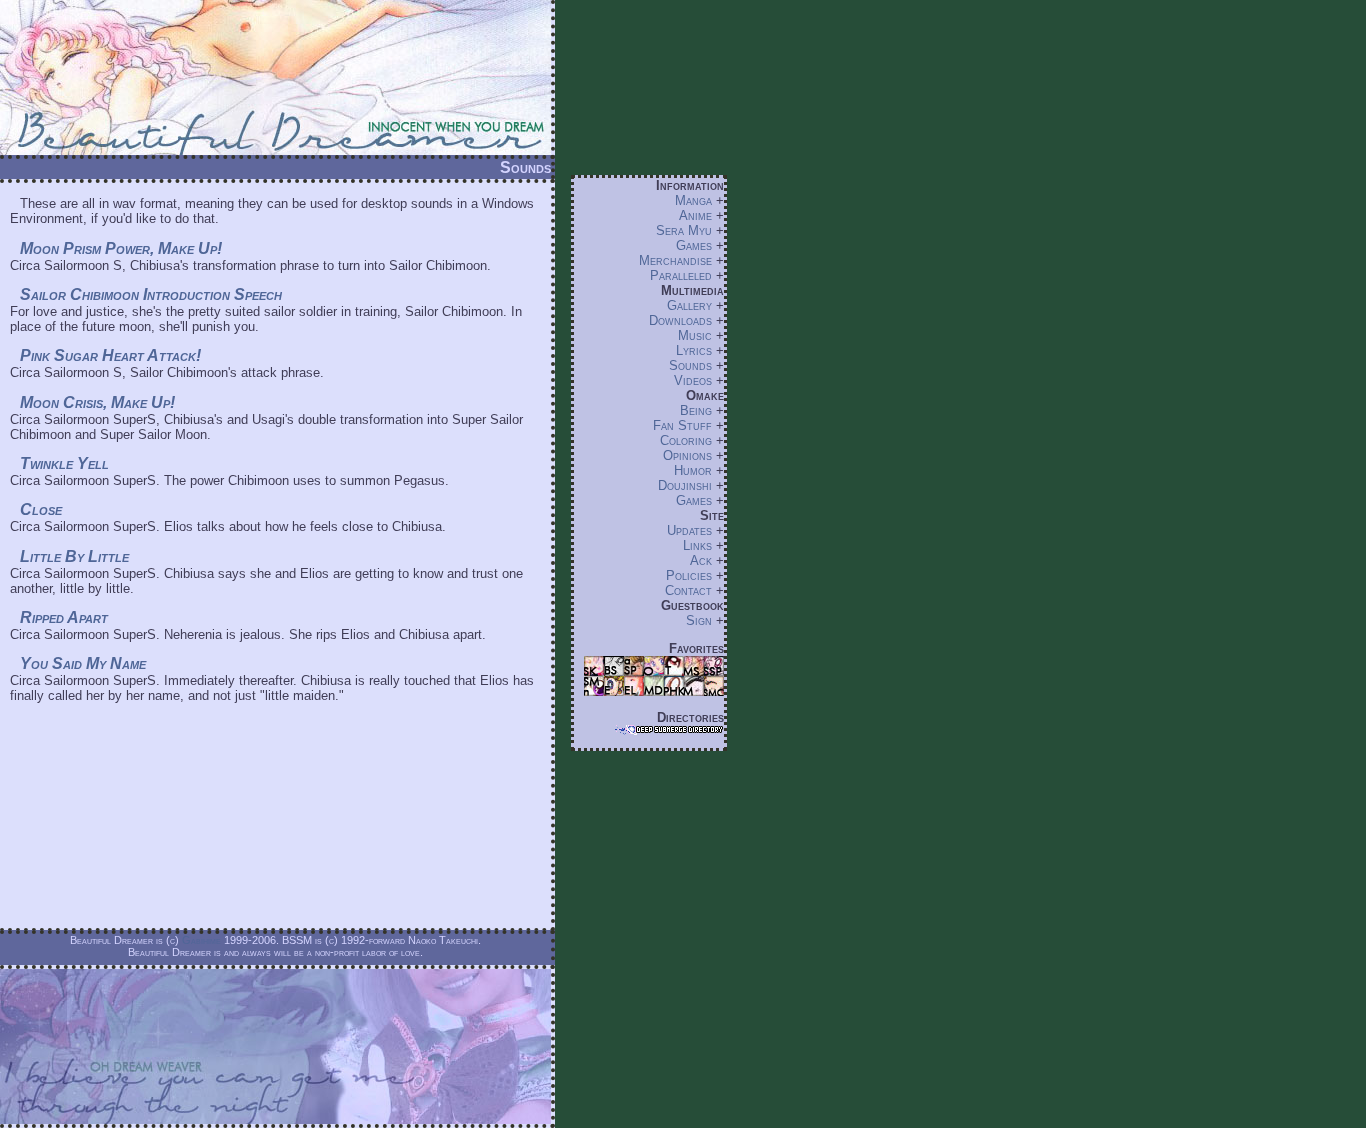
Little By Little (74, 556)
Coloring (686, 440)
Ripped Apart (64, 617)
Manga (693, 200)
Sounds (690, 365)
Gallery (689, 305)
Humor (693, 470)
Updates (689, 530)
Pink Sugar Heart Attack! (110, 355)
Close (41, 509)
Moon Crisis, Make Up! (97, 402)
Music (695, 335)
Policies (689, 575)
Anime (695, 215)
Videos (693, 380)
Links (697, 545)
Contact (688, 590)
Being (696, 410)
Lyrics (694, 350)
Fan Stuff (682, 425)
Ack (701, 560)
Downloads (680, 320)
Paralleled (681, 275)
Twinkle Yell (64, 463)
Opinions (687, 455)
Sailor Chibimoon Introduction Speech (151, 294)
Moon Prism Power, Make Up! (121, 248)
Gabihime (201, 940)
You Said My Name (83, 663)
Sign (699, 620)
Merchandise (675, 260)
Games (694, 245)
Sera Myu (684, 230)
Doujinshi (685, 485)
